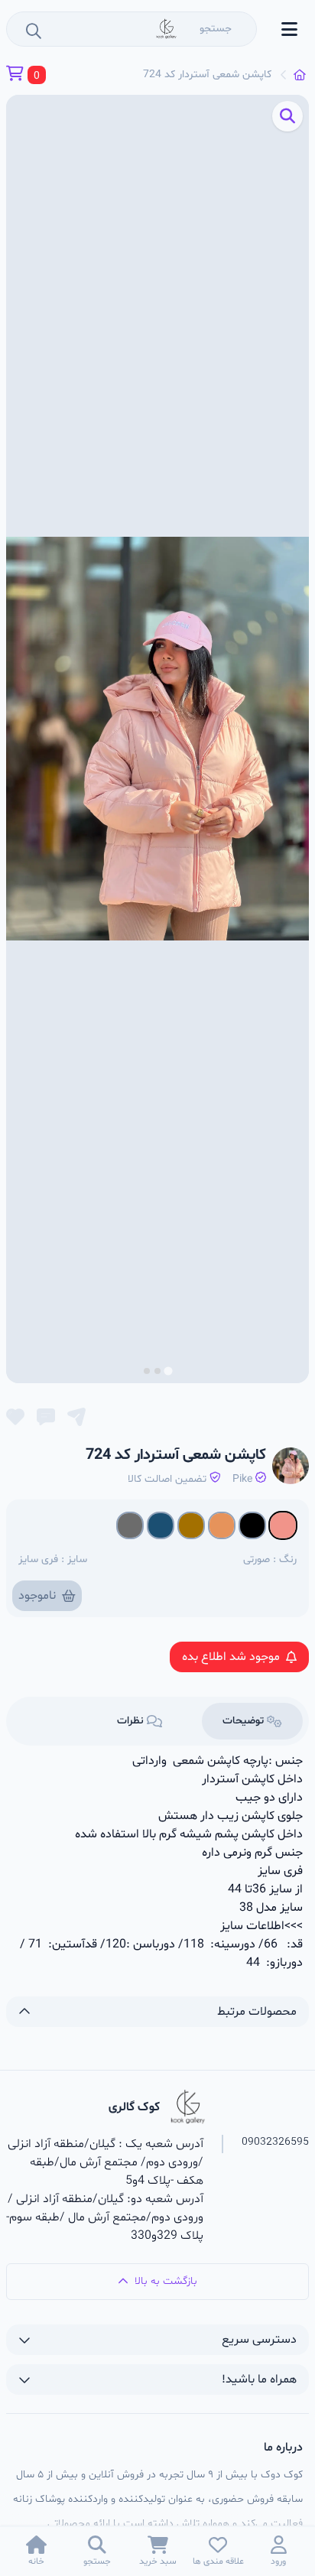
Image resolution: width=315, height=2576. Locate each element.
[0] (15, 75)
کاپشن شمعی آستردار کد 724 (207, 75)
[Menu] (289, 29)
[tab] (168, 1371)
